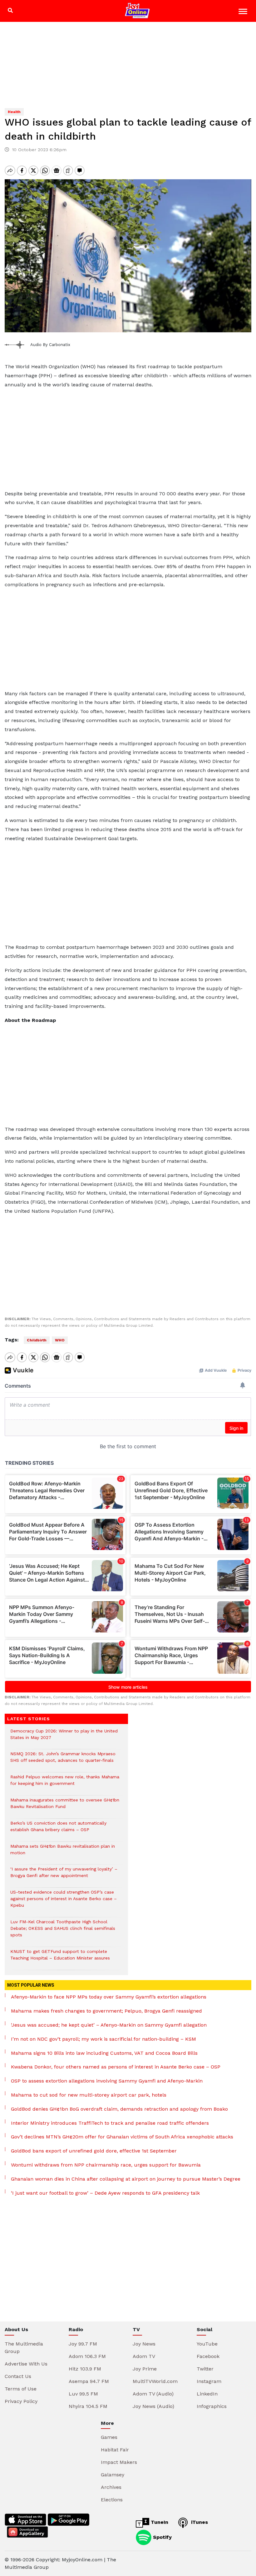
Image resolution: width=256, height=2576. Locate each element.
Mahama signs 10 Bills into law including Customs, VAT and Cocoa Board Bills (104, 2053)
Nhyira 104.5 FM (88, 2406)
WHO (60, 1340)
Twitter (205, 2369)
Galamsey (113, 2475)
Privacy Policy (21, 2401)
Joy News (144, 2344)
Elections (112, 2500)
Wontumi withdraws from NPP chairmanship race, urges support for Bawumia (106, 2165)
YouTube (207, 2344)
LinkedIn (207, 2394)
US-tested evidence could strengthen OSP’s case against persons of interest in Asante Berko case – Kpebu (64, 1902)
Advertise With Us (26, 2364)
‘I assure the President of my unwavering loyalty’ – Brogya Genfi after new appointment (64, 1875)
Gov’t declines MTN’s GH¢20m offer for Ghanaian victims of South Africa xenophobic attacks (122, 2137)
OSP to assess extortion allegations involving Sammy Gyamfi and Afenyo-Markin (107, 2081)
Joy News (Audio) (153, 2406)
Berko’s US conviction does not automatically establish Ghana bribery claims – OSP (58, 1830)
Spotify (162, 2537)
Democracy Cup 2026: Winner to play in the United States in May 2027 (64, 1737)
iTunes (199, 2522)
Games (109, 2437)
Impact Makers (119, 2462)
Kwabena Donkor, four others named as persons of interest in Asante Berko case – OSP (116, 2067)
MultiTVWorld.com (155, 2381)
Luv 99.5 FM (83, 2394)
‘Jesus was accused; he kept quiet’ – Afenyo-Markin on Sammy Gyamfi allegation (109, 2025)
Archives (111, 2487)
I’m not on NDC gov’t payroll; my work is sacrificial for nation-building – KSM (103, 2039)
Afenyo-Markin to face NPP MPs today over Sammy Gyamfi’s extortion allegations (109, 1997)
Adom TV (144, 2356)
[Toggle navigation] (244, 12)
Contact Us (18, 2376)
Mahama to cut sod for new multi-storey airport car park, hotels (89, 2095)
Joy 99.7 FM (83, 2344)
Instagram (209, 2381)
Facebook (208, 2356)
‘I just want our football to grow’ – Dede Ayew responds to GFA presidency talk (105, 2193)
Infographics (212, 2406)
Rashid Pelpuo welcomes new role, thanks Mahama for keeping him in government (65, 1783)
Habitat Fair (115, 2450)
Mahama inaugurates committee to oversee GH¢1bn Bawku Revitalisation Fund (65, 1806)
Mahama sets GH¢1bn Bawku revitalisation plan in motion (63, 1853)
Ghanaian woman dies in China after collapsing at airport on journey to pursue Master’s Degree (126, 2179)
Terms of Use (21, 2389)
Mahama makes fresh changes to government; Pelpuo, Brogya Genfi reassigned (106, 2011)
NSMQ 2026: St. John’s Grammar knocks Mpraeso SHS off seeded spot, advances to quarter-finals (63, 1760)
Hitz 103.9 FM (85, 2369)
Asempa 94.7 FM (89, 2381)
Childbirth (37, 1340)
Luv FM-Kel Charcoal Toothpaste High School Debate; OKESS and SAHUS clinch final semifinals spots (63, 1932)
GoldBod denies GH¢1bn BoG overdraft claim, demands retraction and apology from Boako (119, 2109)
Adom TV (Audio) (153, 2394)
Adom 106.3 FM (87, 2356)
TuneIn (159, 2522)
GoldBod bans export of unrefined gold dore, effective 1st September (94, 2151)
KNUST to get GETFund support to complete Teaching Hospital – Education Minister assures (60, 1958)
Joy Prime (145, 2369)
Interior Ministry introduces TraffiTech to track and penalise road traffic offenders (110, 2123)
